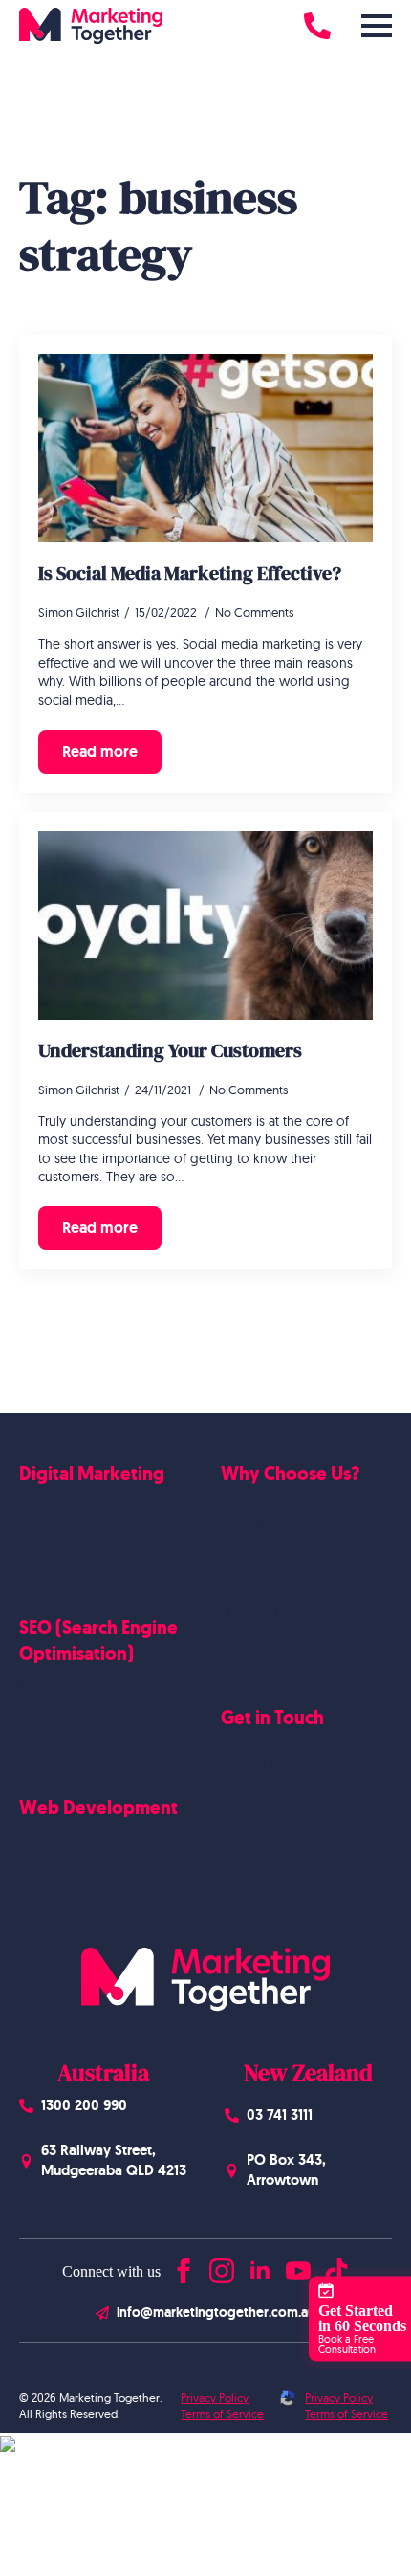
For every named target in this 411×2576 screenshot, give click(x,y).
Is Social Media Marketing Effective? (190, 573)
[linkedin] (260, 2267)
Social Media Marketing (89, 1535)
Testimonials (257, 1640)
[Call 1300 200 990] (317, 26)
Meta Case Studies (276, 1611)
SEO (31, 1685)
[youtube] (298, 2267)
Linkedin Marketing (76, 1566)
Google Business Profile (90, 1746)
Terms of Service (222, 2414)
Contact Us (254, 1765)
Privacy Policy (215, 2398)
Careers (244, 1794)
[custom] (336, 2267)
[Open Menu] (377, 26)
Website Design (66, 1839)
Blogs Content (62, 1715)
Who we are (258, 1521)
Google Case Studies (283, 1580)
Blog (235, 1824)
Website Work (264, 1551)
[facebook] (184, 2267)
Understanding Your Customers (170, 1050)
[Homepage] (91, 26)
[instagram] (222, 2267)
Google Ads (55, 1506)
